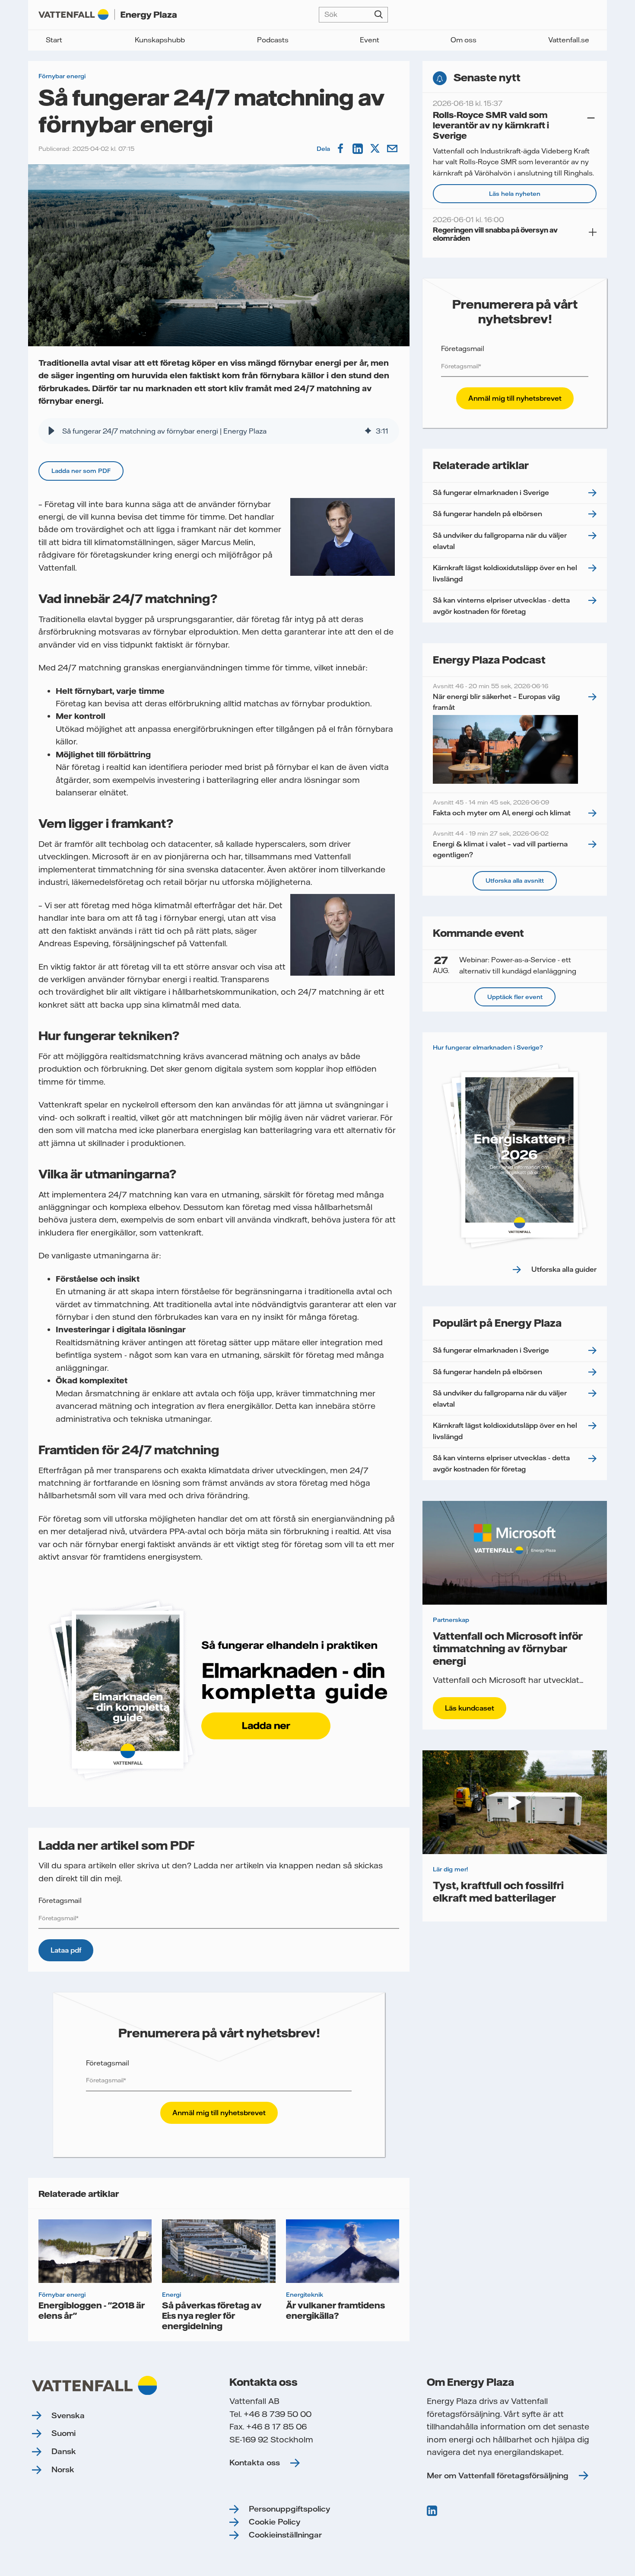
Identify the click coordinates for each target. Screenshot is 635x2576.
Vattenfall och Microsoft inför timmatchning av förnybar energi (508, 1648)
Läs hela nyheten (515, 194)
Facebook (341, 149)
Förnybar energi (62, 76)
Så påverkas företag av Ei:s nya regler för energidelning (212, 2315)
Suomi (63, 2433)
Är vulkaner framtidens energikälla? (335, 2310)
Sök (379, 15)
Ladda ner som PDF (81, 471)
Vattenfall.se (569, 40)
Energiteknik (305, 2295)
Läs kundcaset (470, 1708)
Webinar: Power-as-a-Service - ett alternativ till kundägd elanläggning (505, 965)
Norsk (63, 2469)
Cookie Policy (275, 2522)
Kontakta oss (255, 2463)
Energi (171, 2295)
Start (54, 40)
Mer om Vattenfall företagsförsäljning (498, 2475)
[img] (368, 431)
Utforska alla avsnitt (515, 881)
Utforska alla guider (564, 1269)
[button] (51, 431)
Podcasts (273, 40)
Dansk (64, 2451)
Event (370, 40)
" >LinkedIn (433, 2511)
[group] (219, 431)
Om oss (464, 40)
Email (393, 149)
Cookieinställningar (285, 2535)
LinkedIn (359, 149)
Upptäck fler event (515, 997)
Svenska (68, 2415)
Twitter (376, 149)
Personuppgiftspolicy (289, 2509)
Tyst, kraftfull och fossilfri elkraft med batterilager (498, 1891)
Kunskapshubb (160, 40)
